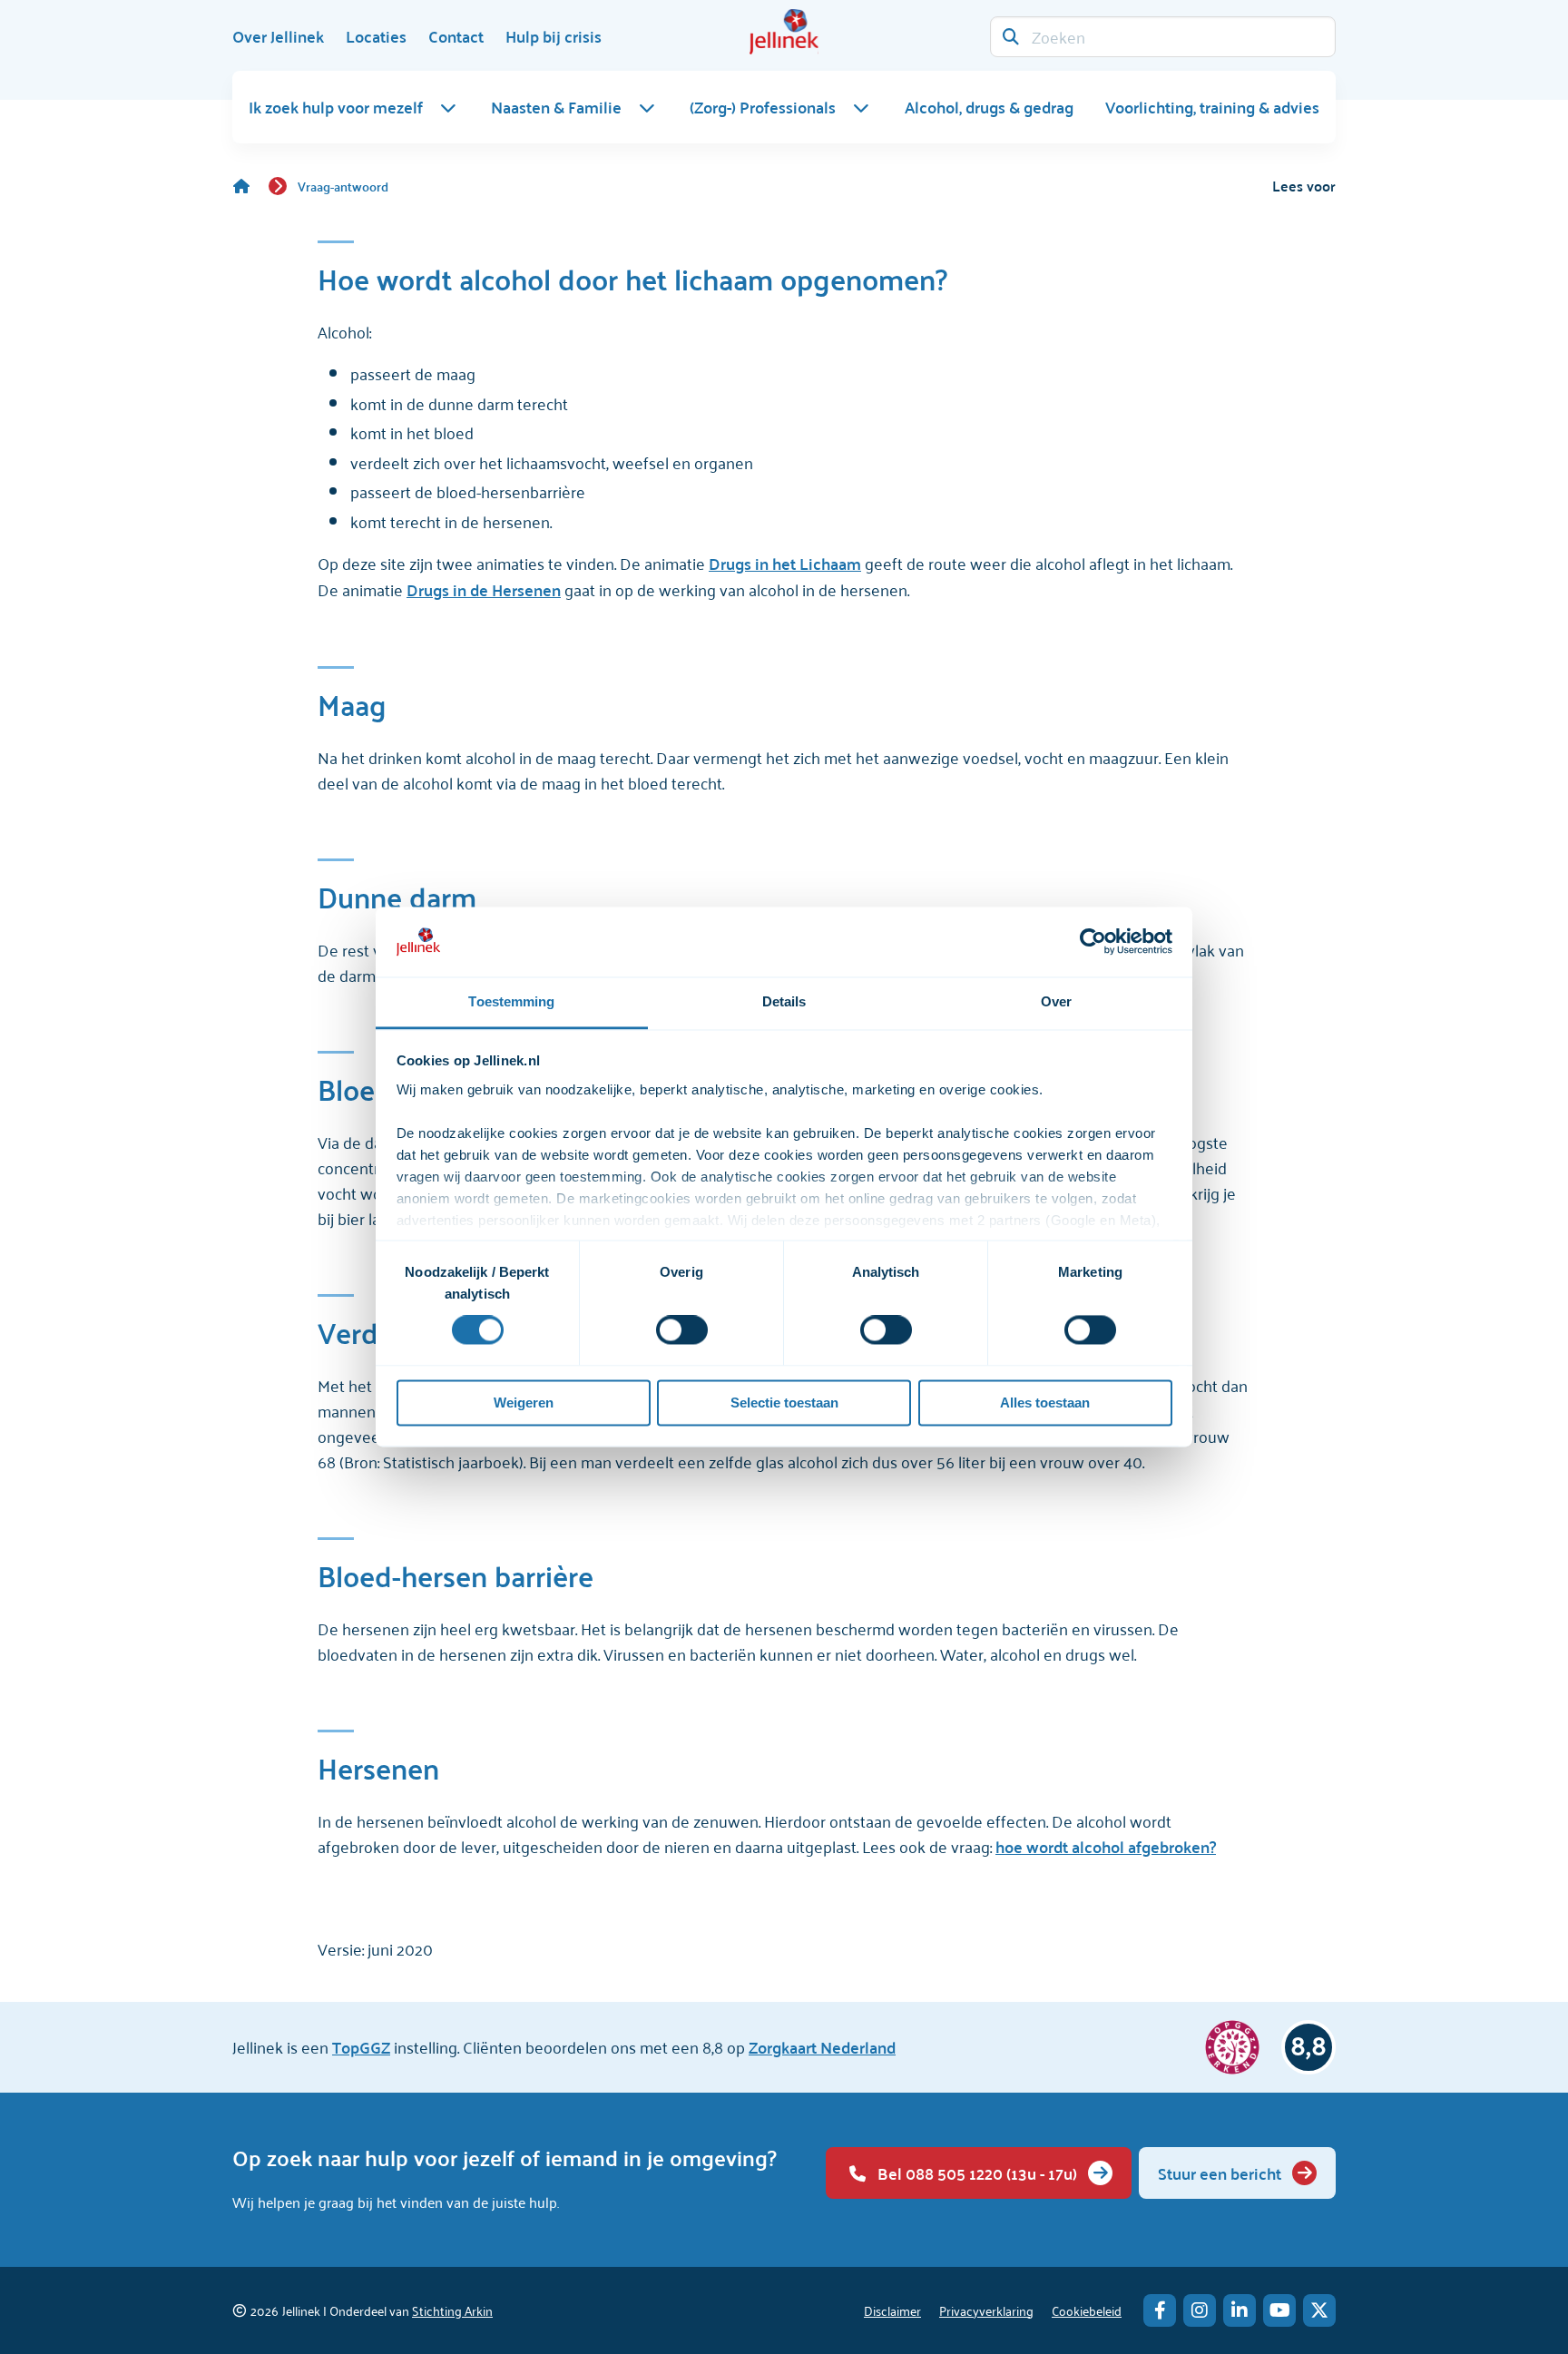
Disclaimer (892, 2310)
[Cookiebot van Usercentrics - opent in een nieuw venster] (1093, 942)
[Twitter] (1319, 2310)
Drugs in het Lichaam (785, 563)
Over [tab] (1056, 1001)
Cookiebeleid (1087, 2310)
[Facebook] (1160, 2310)
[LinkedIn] (1240, 2310)
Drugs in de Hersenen (484, 589)
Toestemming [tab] (511, 1001)
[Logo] (784, 32)
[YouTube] (1279, 2310)
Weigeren (524, 1403)
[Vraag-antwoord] (250, 186)
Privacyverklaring (986, 2310)
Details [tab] (784, 1001)
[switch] (682, 1330)
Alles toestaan (1045, 1403)
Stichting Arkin (452, 2310)
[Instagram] (1200, 2310)
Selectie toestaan (784, 1403)
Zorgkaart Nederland (822, 2047)
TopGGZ (361, 2047)
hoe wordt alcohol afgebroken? (1106, 1846)
